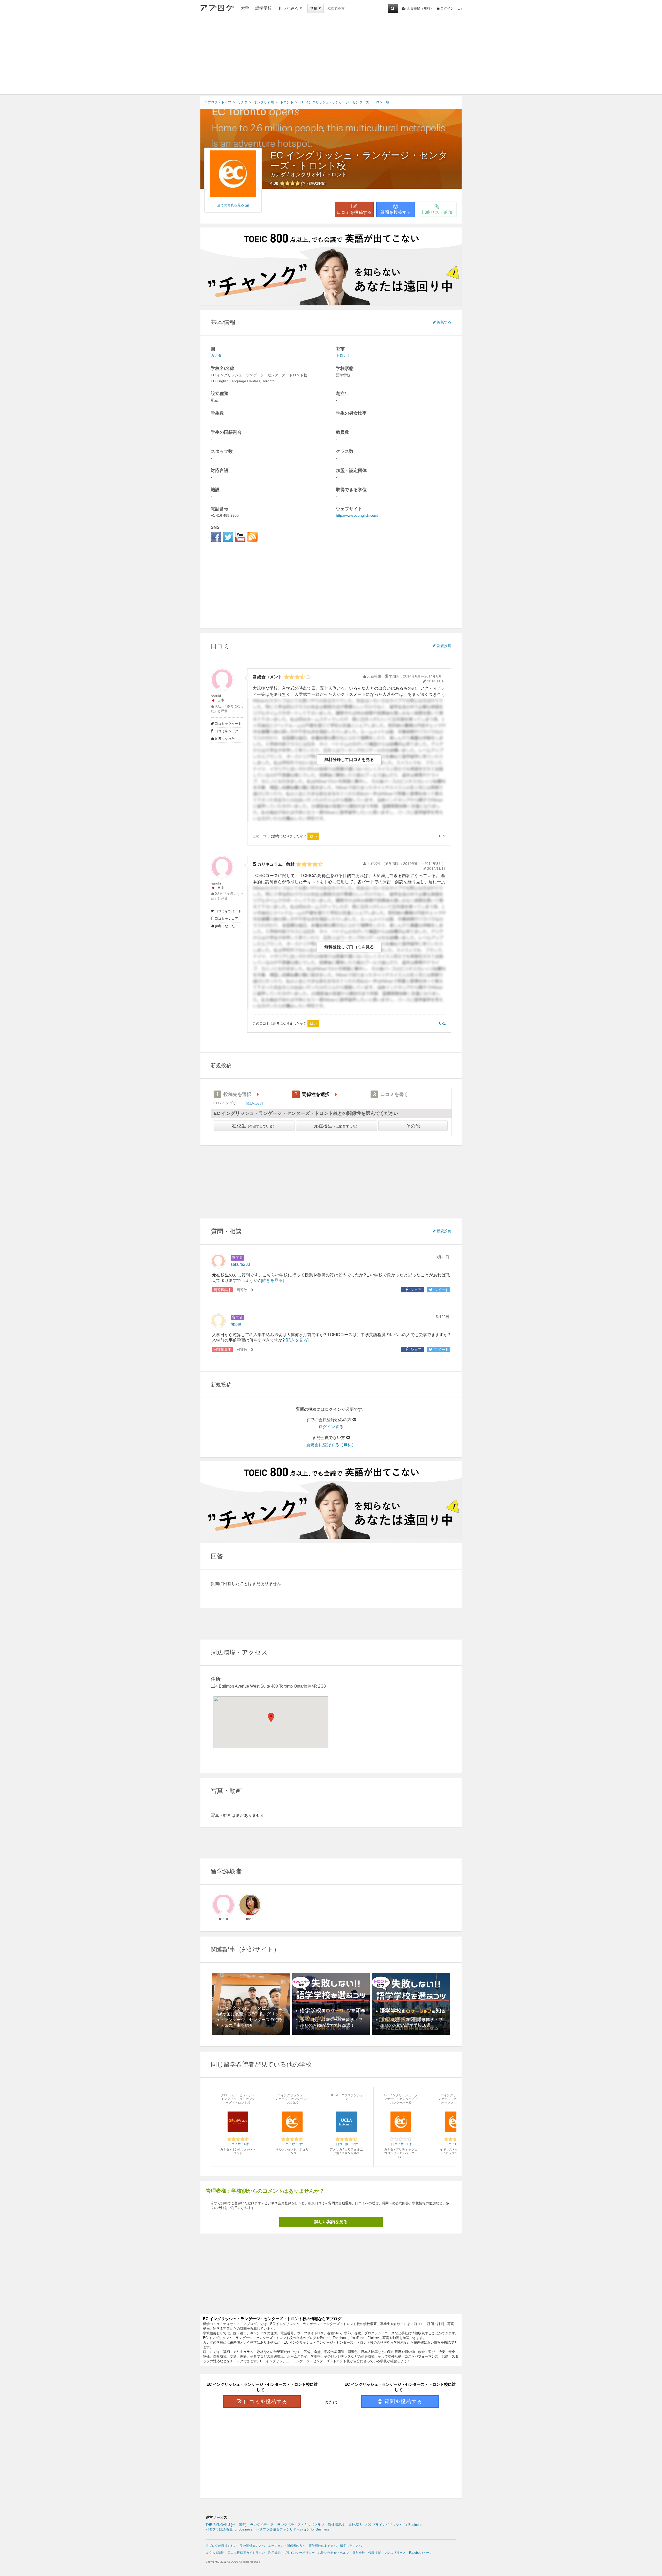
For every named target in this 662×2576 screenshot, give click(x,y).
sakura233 (240, 1264)
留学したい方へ (351, 2546)
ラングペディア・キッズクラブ (301, 2525)
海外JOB (355, 2525)
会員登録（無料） (420, 8)
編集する (444, 322)
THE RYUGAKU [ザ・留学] (226, 2525)
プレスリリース (395, 2553)
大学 (245, 8)
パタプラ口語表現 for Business (229, 2529)
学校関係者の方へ (252, 2546)
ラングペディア (262, 2525)
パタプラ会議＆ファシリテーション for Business (293, 2529)
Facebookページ (421, 2553)
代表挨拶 (374, 2553)
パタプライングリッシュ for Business (394, 2525)
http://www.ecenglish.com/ (357, 515)
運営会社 (359, 2553)
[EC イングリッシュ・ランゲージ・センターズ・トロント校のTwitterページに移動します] (228, 537)
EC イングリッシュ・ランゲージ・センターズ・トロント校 (359, 160)
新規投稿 (444, 646)
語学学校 (264, 8)
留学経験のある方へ (323, 2546)
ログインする (331, 1427)
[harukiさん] (223, 1905)
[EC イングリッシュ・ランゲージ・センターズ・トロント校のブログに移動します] (252, 537)
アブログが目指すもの (221, 2546)
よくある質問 (215, 2553)
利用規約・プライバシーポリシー (291, 2553)
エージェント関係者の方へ (287, 2546)
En (460, 8)
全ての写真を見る (231, 205)
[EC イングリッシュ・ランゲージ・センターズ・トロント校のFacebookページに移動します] (216, 537)
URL (442, 836)
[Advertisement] (331, 56)
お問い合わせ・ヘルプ (334, 2553)
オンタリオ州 (306, 174)
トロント (336, 174)
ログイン (447, 8)
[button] (271, 1717)
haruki (216, 696)
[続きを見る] (272, 1280)
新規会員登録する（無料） (331, 1445)
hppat (236, 1324)
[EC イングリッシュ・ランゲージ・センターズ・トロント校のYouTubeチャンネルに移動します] (240, 537)
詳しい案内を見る (331, 2222)
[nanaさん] (250, 1905)
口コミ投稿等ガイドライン (246, 2553)
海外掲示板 (336, 2525)
